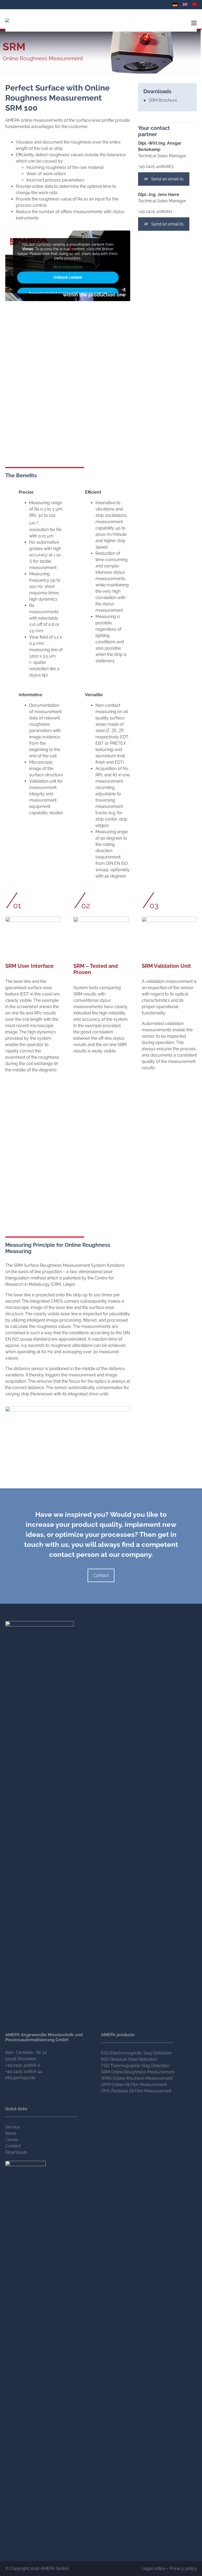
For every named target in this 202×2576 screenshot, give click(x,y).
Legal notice (154, 2568)
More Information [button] (68, 267)
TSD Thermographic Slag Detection (135, 2066)
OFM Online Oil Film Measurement (134, 2085)
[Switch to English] (186, 4)
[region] (68, 1432)
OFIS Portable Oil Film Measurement (136, 2091)
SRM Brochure (163, 100)
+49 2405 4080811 (155, 211)
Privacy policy (183, 2568)
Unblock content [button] (68, 277)
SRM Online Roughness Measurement (138, 2072)
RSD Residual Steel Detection (129, 2059)
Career (12, 2140)
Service (12, 2127)
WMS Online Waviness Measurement (137, 2078)
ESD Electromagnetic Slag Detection (136, 2053)
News (11, 2133)
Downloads (16, 2152)
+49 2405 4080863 (156, 166)
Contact (101, 1575)
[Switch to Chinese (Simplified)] (196, 4)
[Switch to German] (176, 4)
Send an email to (167, 179)
